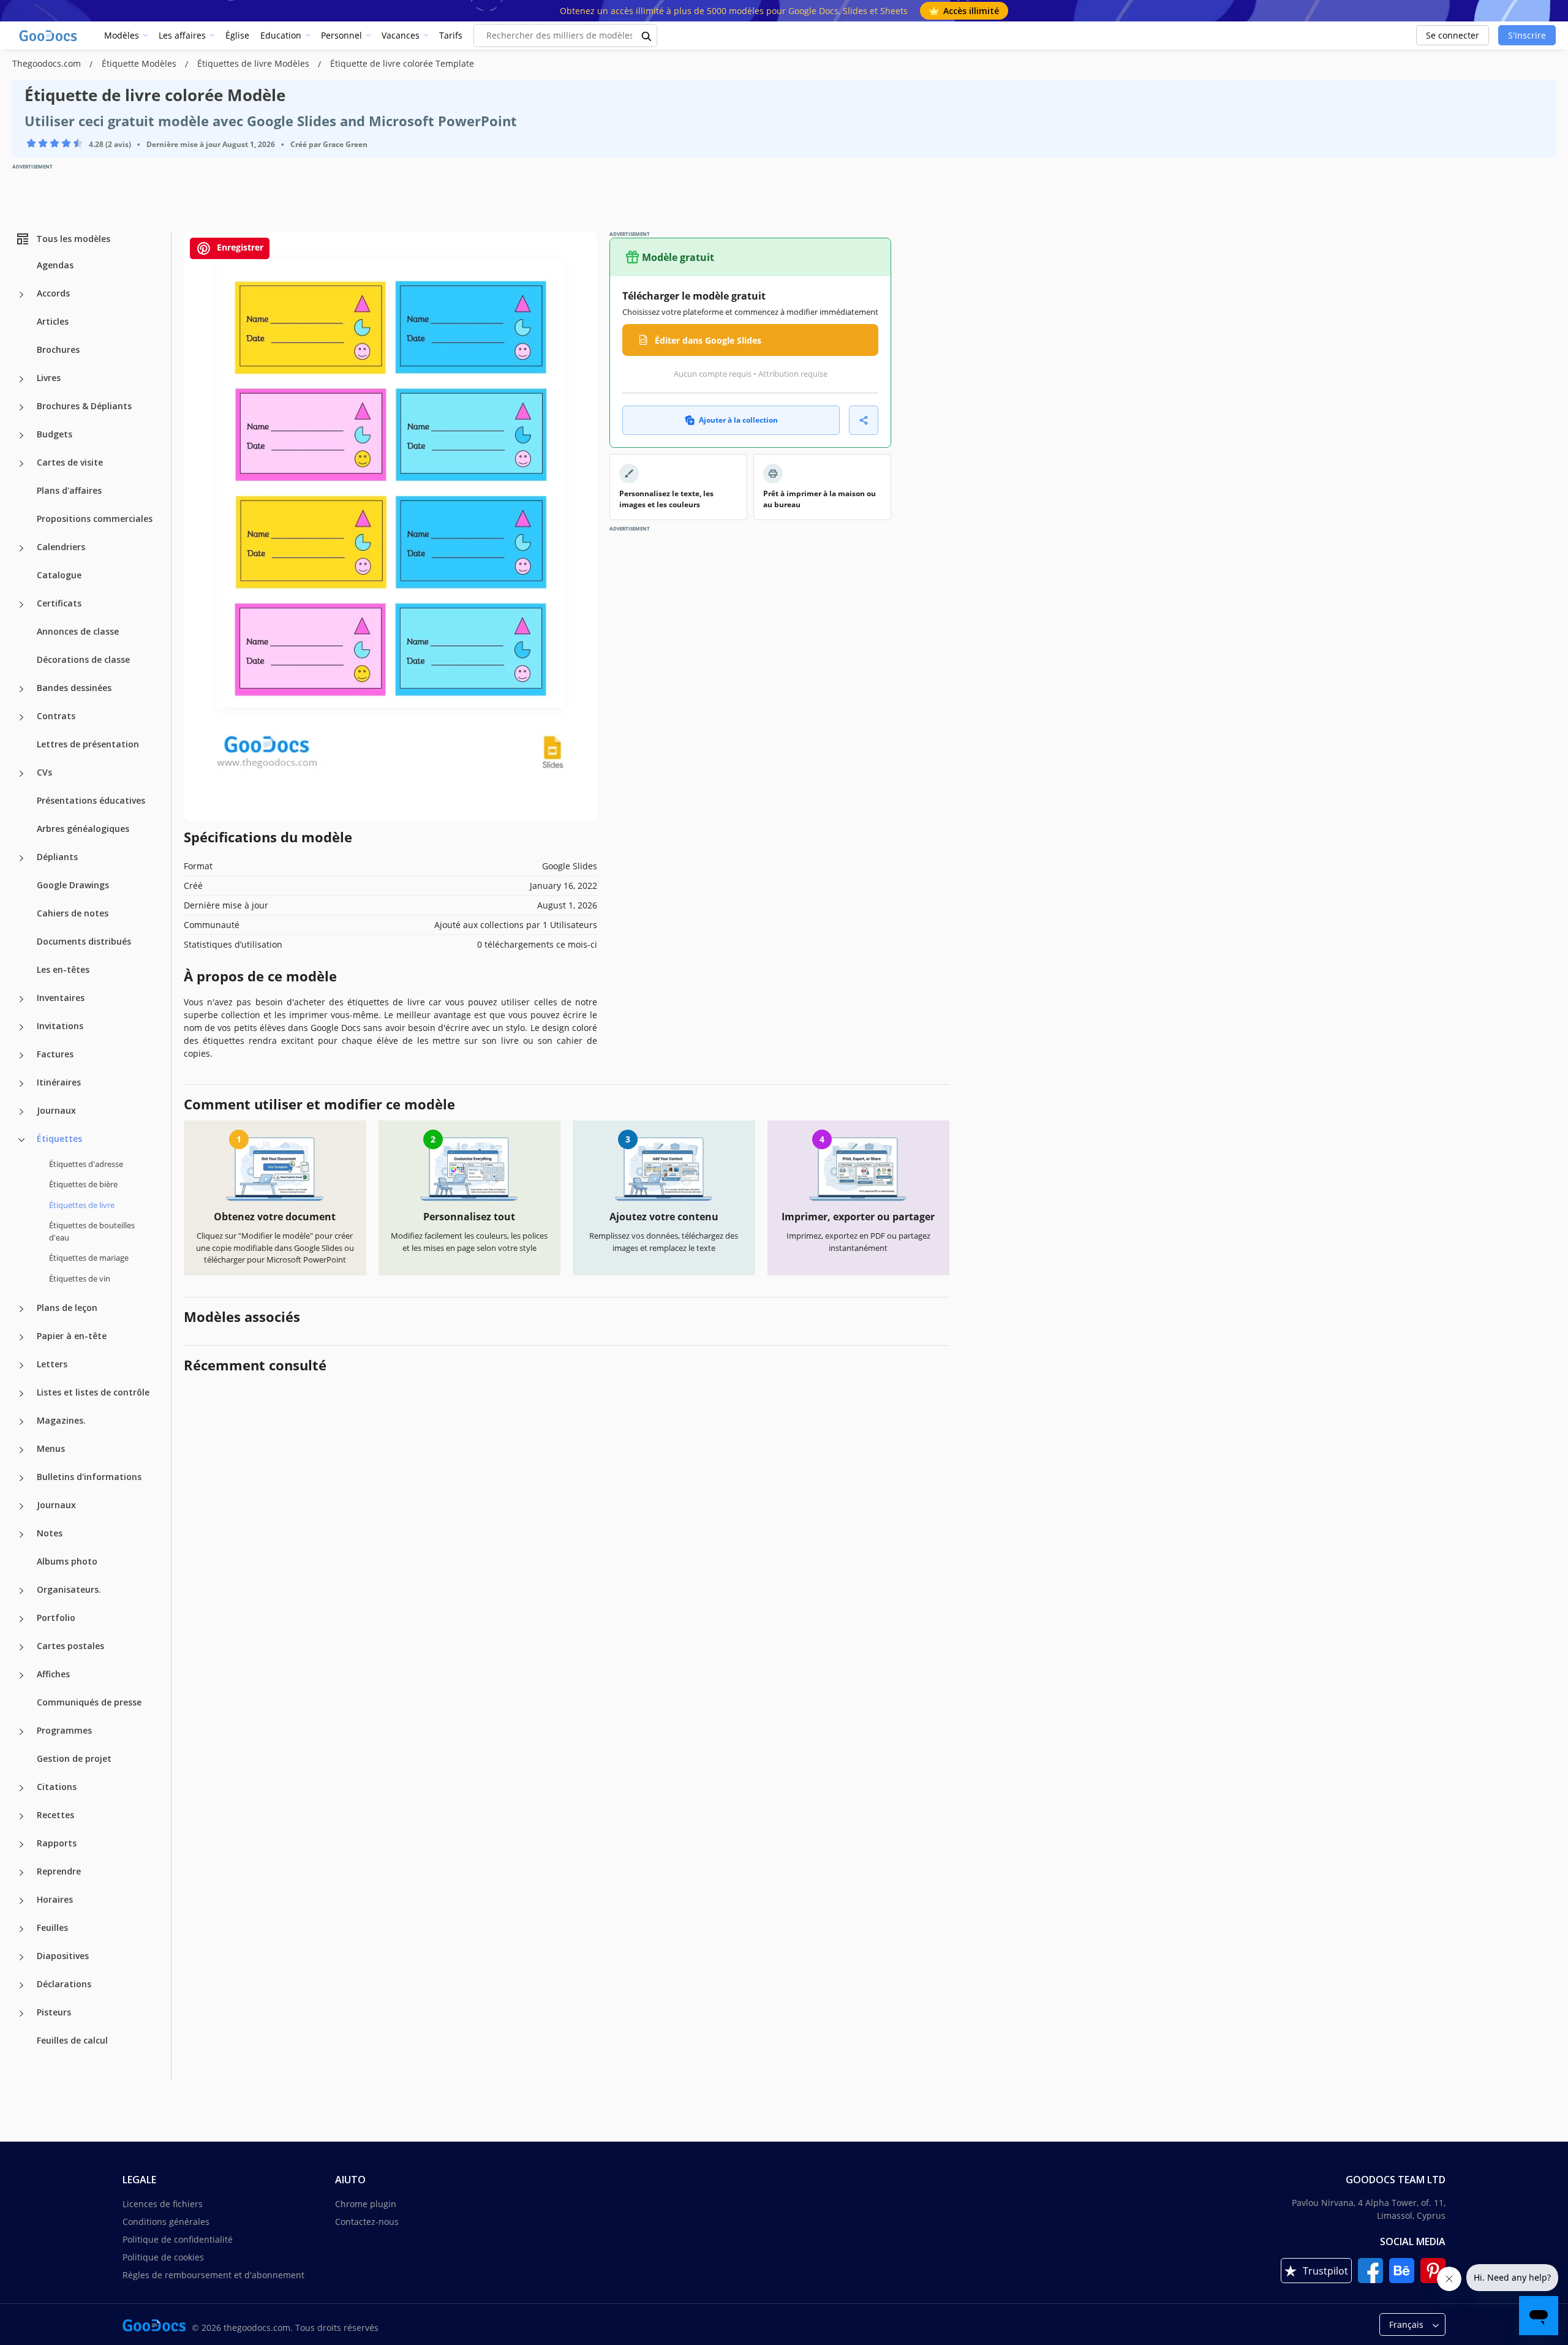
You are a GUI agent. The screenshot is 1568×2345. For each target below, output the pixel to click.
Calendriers (61, 547)
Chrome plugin (366, 2204)
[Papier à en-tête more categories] (21, 1337)
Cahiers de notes (73, 913)
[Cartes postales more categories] (21, 1647)
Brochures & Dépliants (84, 406)
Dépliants (57, 857)
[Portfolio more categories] (21, 1619)
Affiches (53, 1674)
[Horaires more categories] (21, 1901)
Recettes (55, 1815)
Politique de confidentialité (178, 2239)
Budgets (55, 434)
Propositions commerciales (95, 519)
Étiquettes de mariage (89, 1258)
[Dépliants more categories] (21, 858)
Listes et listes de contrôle (93, 1392)
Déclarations (64, 1984)
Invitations (60, 1026)
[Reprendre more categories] (21, 1873)
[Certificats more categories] (21, 605)
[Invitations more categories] (21, 1027)
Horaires (55, 1899)
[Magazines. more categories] (21, 1422)
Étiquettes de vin (80, 1278)
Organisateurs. (69, 1589)
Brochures (58, 349)
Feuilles (52, 1928)
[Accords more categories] (21, 295)
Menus (51, 1448)
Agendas (55, 265)
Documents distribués (84, 941)
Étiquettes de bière (83, 1184)
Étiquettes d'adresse (86, 1164)
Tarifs (451, 35)
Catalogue (59, 575)
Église (237, 35)
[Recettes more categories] (21, 1816)
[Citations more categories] (21, 1788)
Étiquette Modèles (140, 63)
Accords (53, 293)
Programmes (64, 1730)
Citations (57, 1787)
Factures (55, 1054)
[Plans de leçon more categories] (21, 1309)
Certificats (59, 603)
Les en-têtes (63, 969)
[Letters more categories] (21, 1365)
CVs (44, 772)
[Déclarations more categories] (21, 1985)
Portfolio (56, 1618)
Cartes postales (70, 1646)
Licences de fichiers (163, 2204)
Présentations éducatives (91, 800)
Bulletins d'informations (89, 1477)
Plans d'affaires (69, 490)
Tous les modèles (73, 239)
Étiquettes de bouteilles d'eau (92, 1231)
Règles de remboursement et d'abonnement (213, 2275)
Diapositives (63, 1956)
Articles (53, 321)
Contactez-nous (367, 2222)
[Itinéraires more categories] (21, 1084)
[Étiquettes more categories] (21, 1140)
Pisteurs (54, 2012)
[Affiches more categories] (21, 1675)
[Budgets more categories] (21, 436)
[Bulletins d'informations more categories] (21, 1478)
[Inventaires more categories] (21, 999)
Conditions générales (166, 2222)
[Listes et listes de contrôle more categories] (21, 1394)
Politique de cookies (163, 2257)
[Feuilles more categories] (21, 1929)
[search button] (647, 36)
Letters (52, 1364)
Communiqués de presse (89, 1702)
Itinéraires (59, 1082)
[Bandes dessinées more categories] (21, 689)
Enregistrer (239, 247)
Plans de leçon (67, 1308)
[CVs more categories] (21, 774)
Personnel (341, 35)
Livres (49, 378)
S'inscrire (1527, 35)
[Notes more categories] (21, 1535)
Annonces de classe (78, 631)
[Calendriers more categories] (21, 548)
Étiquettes (59, 1139)
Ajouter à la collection (738, 420)
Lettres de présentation (88, 744)
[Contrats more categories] (21, 717)
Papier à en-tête (72, 1336)
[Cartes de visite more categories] (21, 464)
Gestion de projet (74, 1758)
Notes (50, 1533)
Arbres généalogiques (83, 829)
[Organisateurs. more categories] (21, 1591)
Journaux (56, 1110)
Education (281, 35)
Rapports (57, 1843)
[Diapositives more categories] (21, 1957)
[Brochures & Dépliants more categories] (21, 407)
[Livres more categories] (21, 379)
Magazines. (61, 1420)
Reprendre (59, 1871)
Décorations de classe (83, 659)
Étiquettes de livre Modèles (254, 63)
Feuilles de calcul (72, 2040)
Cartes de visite (70, 462)
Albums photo (67, 1561)
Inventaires (61, 998)
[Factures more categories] (21, 1055)
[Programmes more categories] (21, 1732)
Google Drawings (73, 885)
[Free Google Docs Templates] (49, 36)
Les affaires (182, 35)
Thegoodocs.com (48, 63)
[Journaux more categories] (21, 1112)
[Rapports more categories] (21, 1845)
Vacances (401, 35)
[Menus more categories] (21, 1450)
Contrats (56, 716)
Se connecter (1453, 35)
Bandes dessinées (74, 688)
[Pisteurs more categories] (21, 2014)
